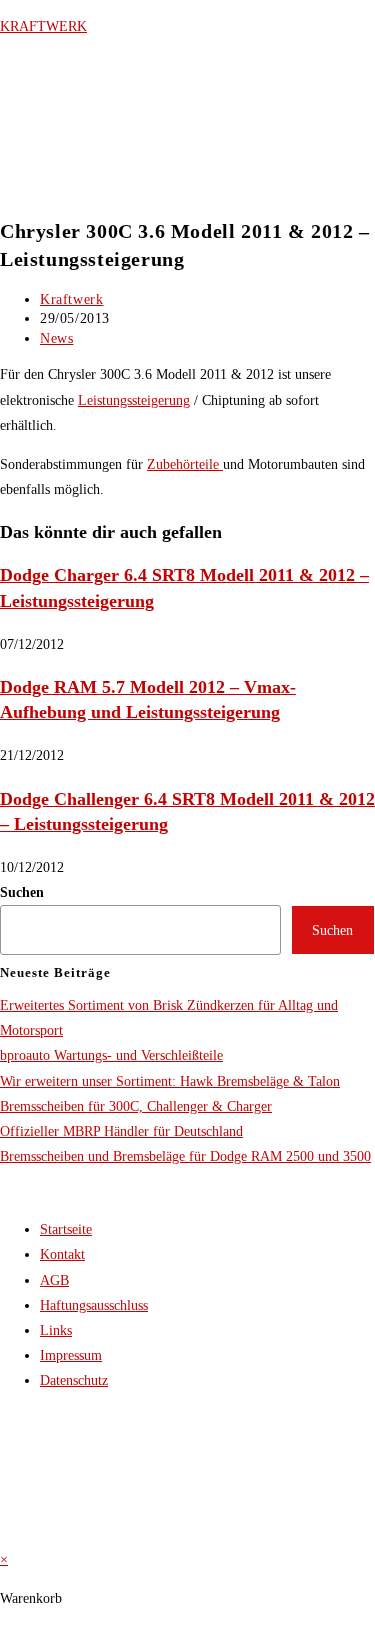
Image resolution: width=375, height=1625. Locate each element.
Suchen (22, 892)
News (56, 338)
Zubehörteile (185, 464)
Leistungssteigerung (134, 400)
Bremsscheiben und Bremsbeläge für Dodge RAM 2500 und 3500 (185, 1156)
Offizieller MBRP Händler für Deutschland (121, 1131)
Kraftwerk (71, 299)
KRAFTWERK (43, 26)
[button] (37, 189)
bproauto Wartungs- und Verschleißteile (111, 1055)
